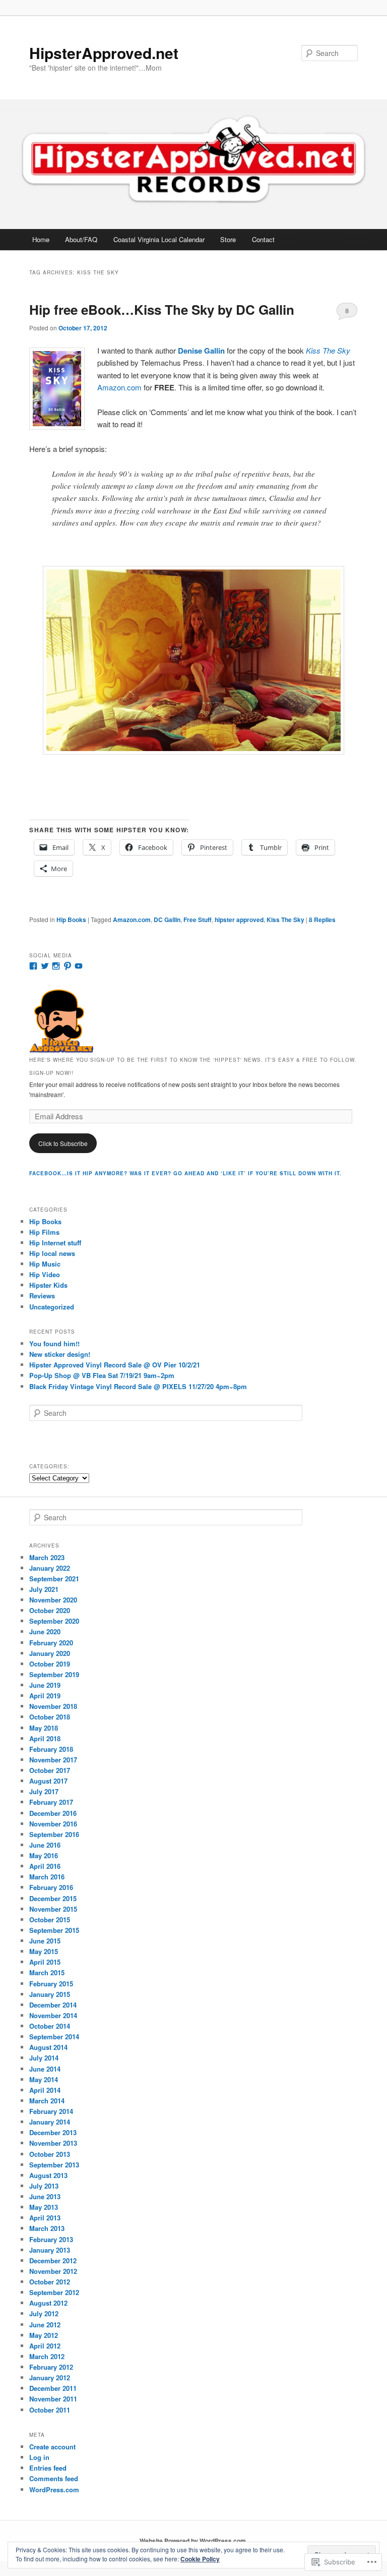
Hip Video (45, 1274)
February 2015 (51, 1984)
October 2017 (50, 1770)
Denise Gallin (201, 351)
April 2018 (45, 1738)
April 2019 (45, 1696)
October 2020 (50, 1610)
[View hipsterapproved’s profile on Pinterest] (68, 966)
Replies (322, 920)
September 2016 (54, 1834)
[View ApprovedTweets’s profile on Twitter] (45, 966)
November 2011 (53, 2399)
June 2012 (45, 2325)
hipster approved (239, 920)
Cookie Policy (200, 2559)
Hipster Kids (48, 1285)
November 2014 (53, 2015)
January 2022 (50, 1568)
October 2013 (50, 2154)
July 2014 (44, 2058)
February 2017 (51, 1802)
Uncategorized (52, 1307)
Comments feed (54, 2478)
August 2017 (48, 1781)
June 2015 (45, 1941)
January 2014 (50, 2122)
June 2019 (45, 1685)
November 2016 (53, 1824)
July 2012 (44, 2313)
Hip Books (71, 920)
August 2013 (48, 2175)
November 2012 (53, 2271)
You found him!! (54, 1343)
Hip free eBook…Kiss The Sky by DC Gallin (162, 309)
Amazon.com (119, 387)
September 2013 (54, 2165)
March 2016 (47, 1877)
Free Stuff (198, 920)
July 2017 (44, 1791)
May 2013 (44, 2207)
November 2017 (53, 1760)
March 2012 (47, 2356)
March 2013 (47, 2228)
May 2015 (44, 1951)
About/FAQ (81, 239)
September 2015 (54, 1930)
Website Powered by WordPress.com (193, 2541)
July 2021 (44, 1589)
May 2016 (44, 1855)
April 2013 (45, 2218)
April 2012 (45, 2346)
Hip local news (52, 1253)
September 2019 (54, 1674)
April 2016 (45, 1866)
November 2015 (53, 1909)
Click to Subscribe (63, 1143)
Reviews (42, 1296)
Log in (39, 2457)
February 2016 (51, 1887)
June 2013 (45, 2196)
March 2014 (47, 2101)
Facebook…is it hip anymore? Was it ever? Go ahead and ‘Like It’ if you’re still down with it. (185, 1173)
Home (41, 239)
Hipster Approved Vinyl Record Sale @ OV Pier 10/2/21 (115, 1365)
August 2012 (48, 2303)
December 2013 (53, 2132)
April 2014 (45, 2090)
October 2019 (50, 1664)
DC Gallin (167, 920)
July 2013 (44, 2186)
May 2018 (44, 1728)
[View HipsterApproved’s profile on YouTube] (79, 966)
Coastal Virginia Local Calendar (159, 239)
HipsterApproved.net (104, 53)
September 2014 (54, 2037)
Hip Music (45, 1264)
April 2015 (45, 1962)
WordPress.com (54, 2489)
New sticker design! (60, 1354)
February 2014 (51, 2111)
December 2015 (53, 1898)
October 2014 (50, 2026)
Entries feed (48, 2468)
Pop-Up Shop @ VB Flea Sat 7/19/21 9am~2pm (102, 1375)
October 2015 (50, 1920)
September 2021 (54, 1579)
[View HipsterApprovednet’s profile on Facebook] (33, 966)
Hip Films (44, 1232)
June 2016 (45, 1845)
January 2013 (50, 2250)
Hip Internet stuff (55, 1243)
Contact (263, 239)
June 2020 (45, 1632)
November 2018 (53, 1706)
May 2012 (44, 2335)
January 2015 (50, 1994)
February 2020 (51, 1643)
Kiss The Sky (285, 920)
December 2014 (53, 2005)
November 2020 (53, 1600)
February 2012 (51, 2367)
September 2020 (54, 1621)
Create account (52, 2447)
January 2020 (50, 1653)
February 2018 (51, 1749)
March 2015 (47, 1972)
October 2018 (50, 1717)
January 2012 (50, 2378)
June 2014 (45, 2069)
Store (228, 239)
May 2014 (44, 2079)
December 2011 (53, 2388)
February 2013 (51, 2239)
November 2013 (53, 2143)
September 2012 (54, 2292)
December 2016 (53, 1813)
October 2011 (50, 2410)
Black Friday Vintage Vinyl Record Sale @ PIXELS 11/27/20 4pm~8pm (138, 1386)
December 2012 (53, 2260)
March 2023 (47, 1557)
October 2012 (50, 2282)
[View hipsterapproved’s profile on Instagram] (56, 966)
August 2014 (48, 2047)
